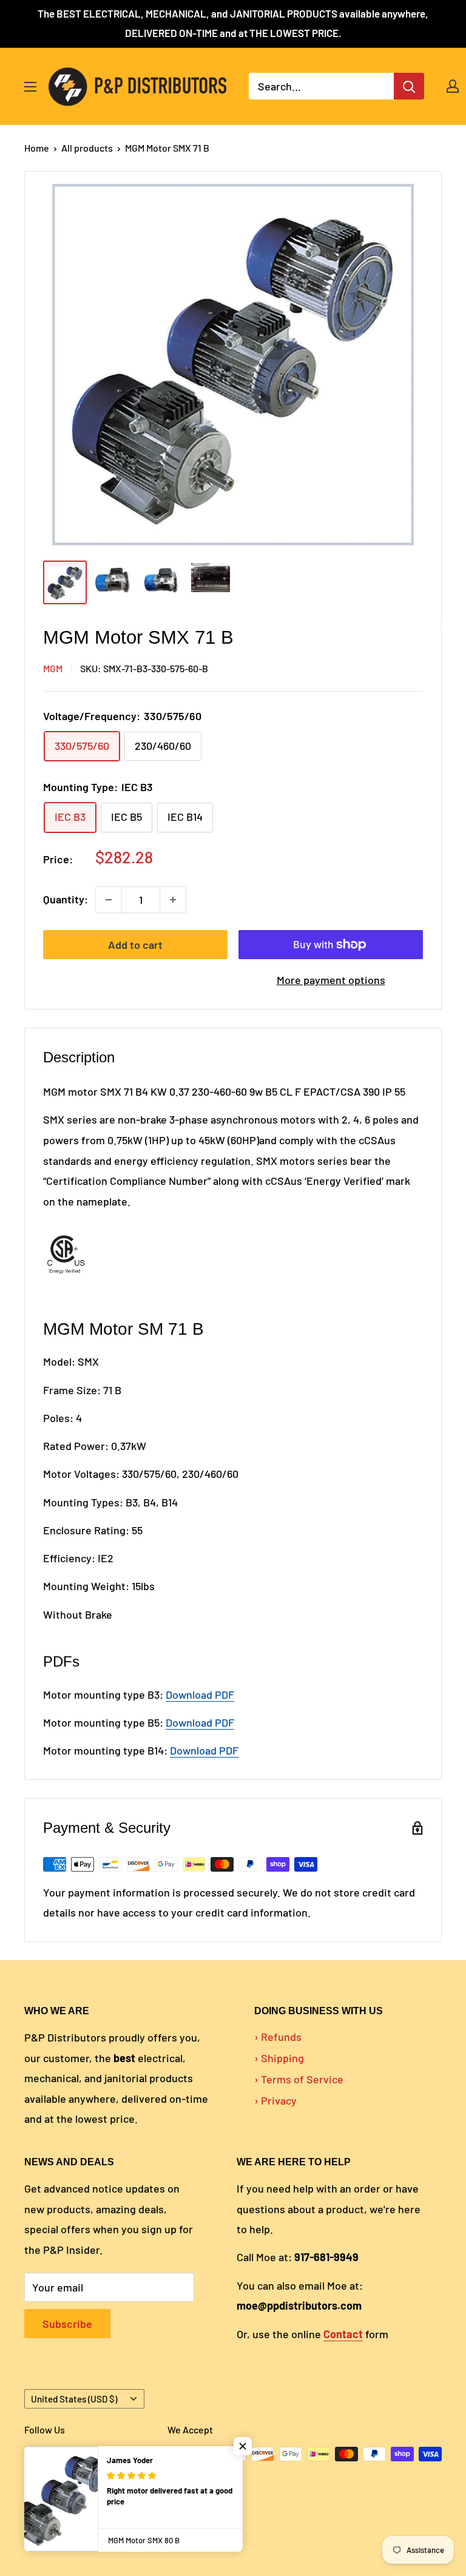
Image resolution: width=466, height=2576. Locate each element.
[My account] (453, 86)
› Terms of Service (299, 2079)
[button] (243, 2446)
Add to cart (135, 945)
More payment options (331, 980)
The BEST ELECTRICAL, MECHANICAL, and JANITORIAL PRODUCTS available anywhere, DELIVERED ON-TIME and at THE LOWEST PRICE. (233, 23)
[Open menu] (30, 87)
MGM (53, 668)
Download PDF (200, 1722)
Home (37, 148)
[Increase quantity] (173, 900)
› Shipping (279, 2058)
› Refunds (278, 2037)
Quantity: (66, 899)
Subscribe (67, 2324)
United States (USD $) (74, 2399)
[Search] (409, 86)
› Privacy (275, 2100)
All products (87, 148)
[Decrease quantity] (109, 900)
